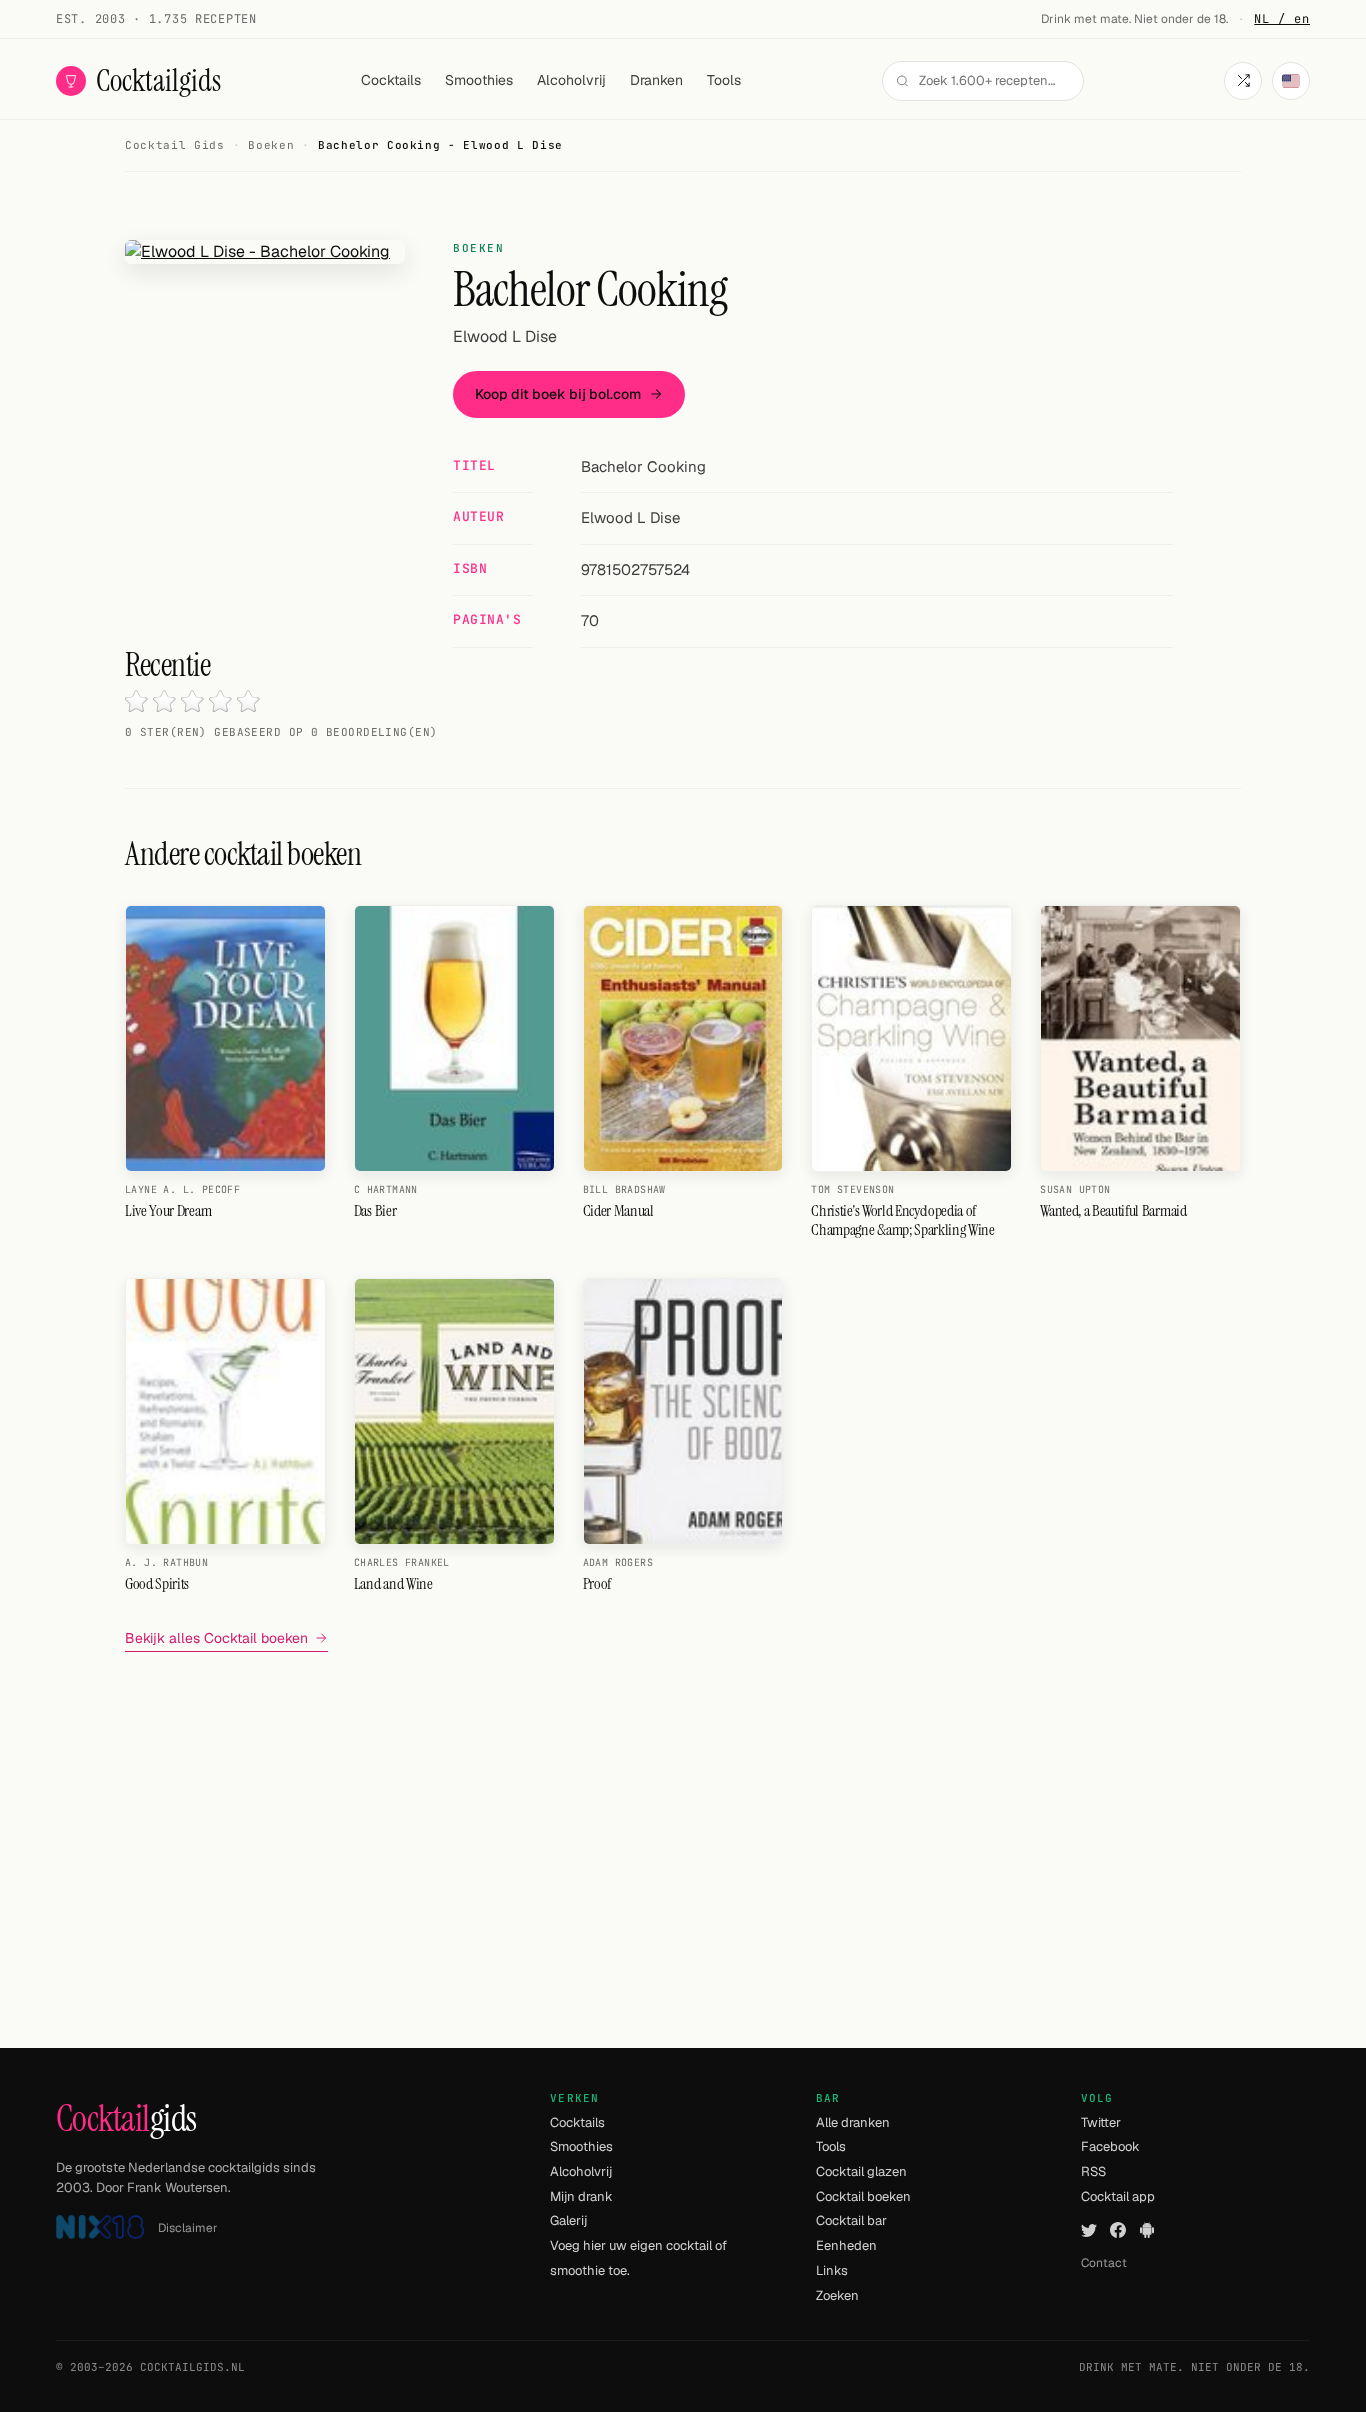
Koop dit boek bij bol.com (558, 394)
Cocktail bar (851, 2220)
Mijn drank (581, 2196)
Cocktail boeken (863, 2196)
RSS (1093, 2171)
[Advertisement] (683, 1808)
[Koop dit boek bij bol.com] (265, 252)
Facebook (1110, 2146)
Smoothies (479, 80)
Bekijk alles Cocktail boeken (216, 1638)
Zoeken (837, 2295)
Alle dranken (853, 2122)
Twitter (1101, 2122)
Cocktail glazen (861, 2171)
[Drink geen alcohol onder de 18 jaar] (100, 2227)
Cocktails (391, 80)
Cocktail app (1118, 2196)
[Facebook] (1118, 2229)
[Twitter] (1089, 2229)
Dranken (656, 80)
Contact (1104, 2263)
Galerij (568, 2220)
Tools (724, 80)
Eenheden (846, 2245)
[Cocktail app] (1147, 2229)
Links (832, 2270)
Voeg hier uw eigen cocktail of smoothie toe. (638, 2258)
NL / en (1282, 19)
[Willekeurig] (1243, 81)
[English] (1291, 81)
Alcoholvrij (571, 80)
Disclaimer (188, 2228)
